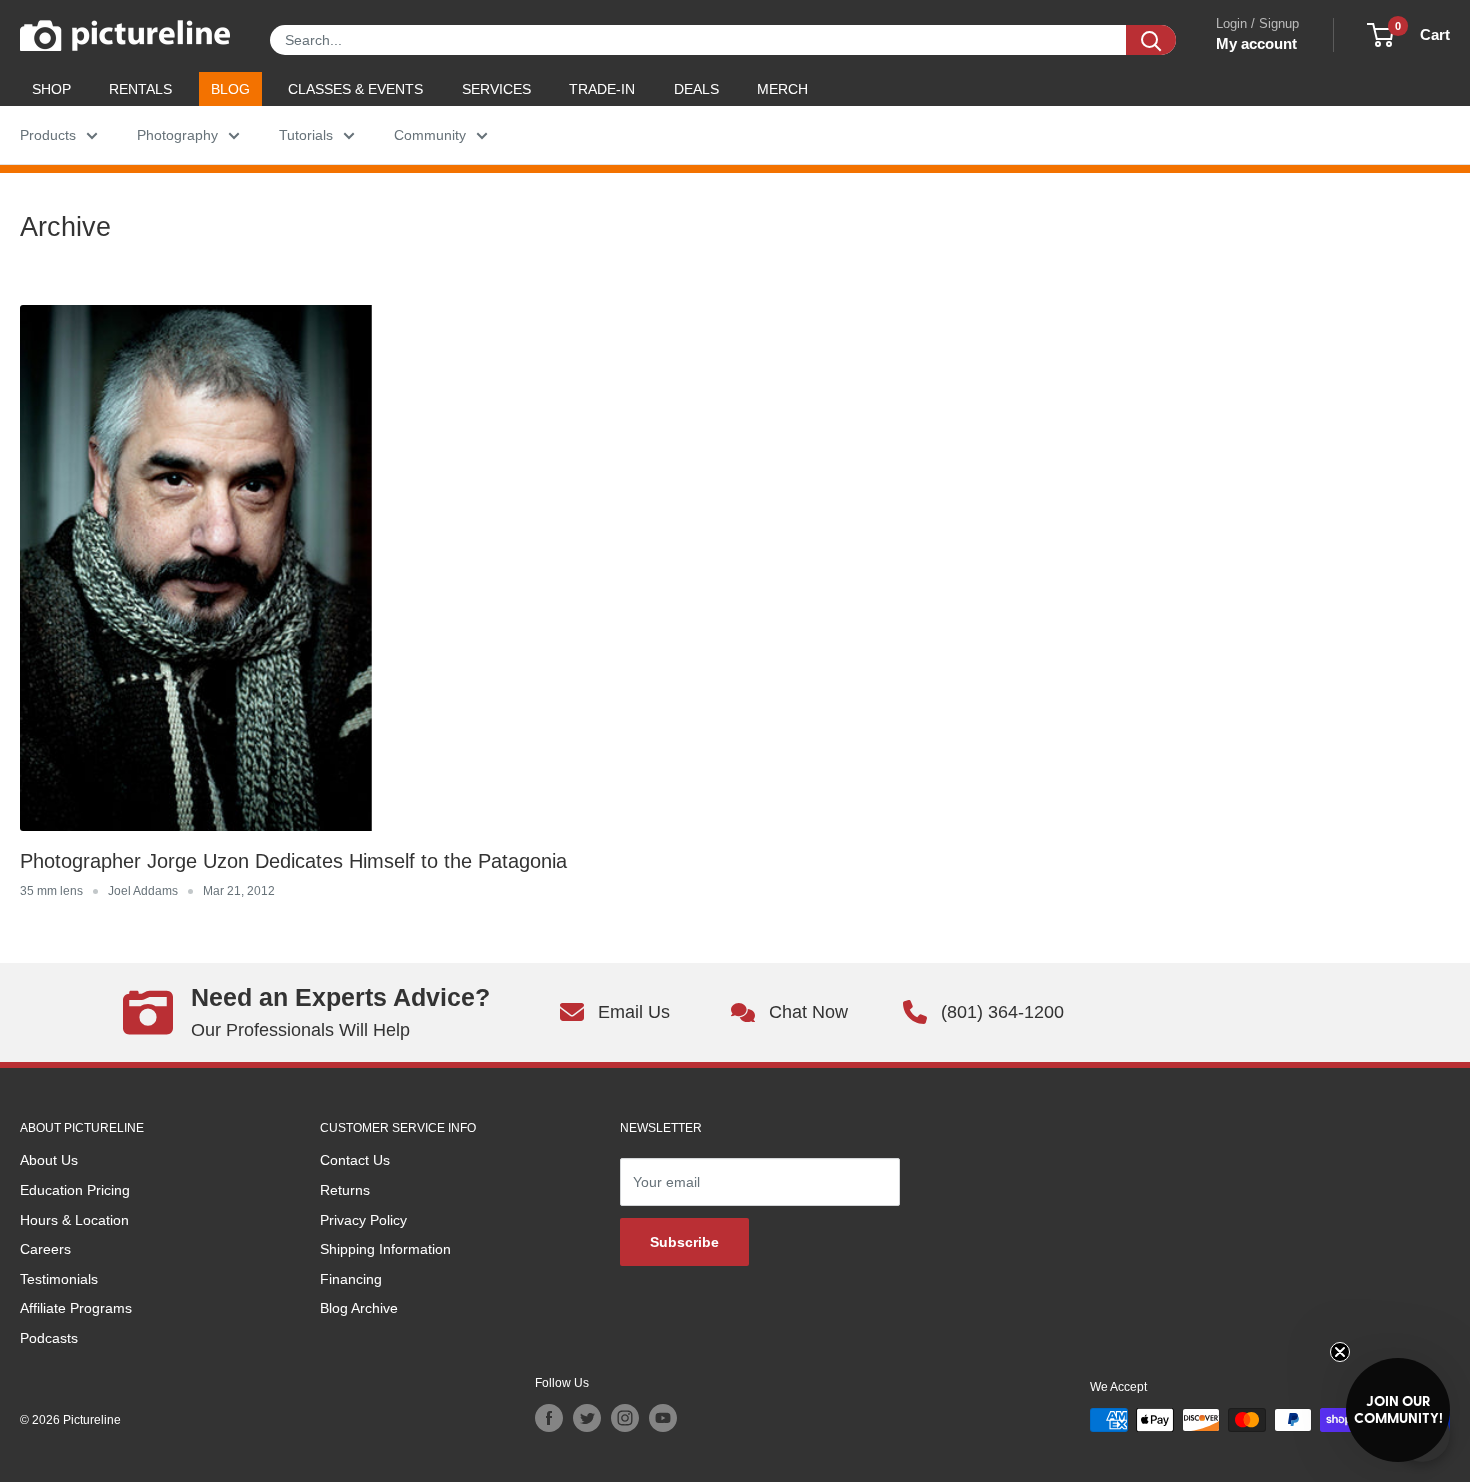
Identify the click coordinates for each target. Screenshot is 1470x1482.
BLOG (230, 89)
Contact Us (355, 1160)
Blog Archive (359, 1308)
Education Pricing (75, 1190)
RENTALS (140, 89)
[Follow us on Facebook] (549, 1418)
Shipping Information (385, 1249)
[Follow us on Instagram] (625, 1418)
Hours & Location (74, 1220)
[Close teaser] (1340, 1352)
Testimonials (59, 1279)
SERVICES (496, 89)
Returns (345, 1190)
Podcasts (49, 1338)
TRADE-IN (602, 89)
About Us (49, 1160)
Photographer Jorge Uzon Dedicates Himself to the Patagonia (293, 861)
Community (430, 135)
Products (48, 135)
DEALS (696, 89)
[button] (1398, 1410)
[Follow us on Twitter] (587, 1418)
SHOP (51, 89)
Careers (45, 1249)
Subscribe (684, 1242)
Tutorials (306, 135)
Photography (177, 135)
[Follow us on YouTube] (663, 1418)
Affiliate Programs (76, 1308)
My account (1256, 43)
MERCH (782, 89)
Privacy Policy (363, 1220)
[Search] (1151, 40)
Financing (351, 1279)
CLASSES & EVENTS (355, 89)
